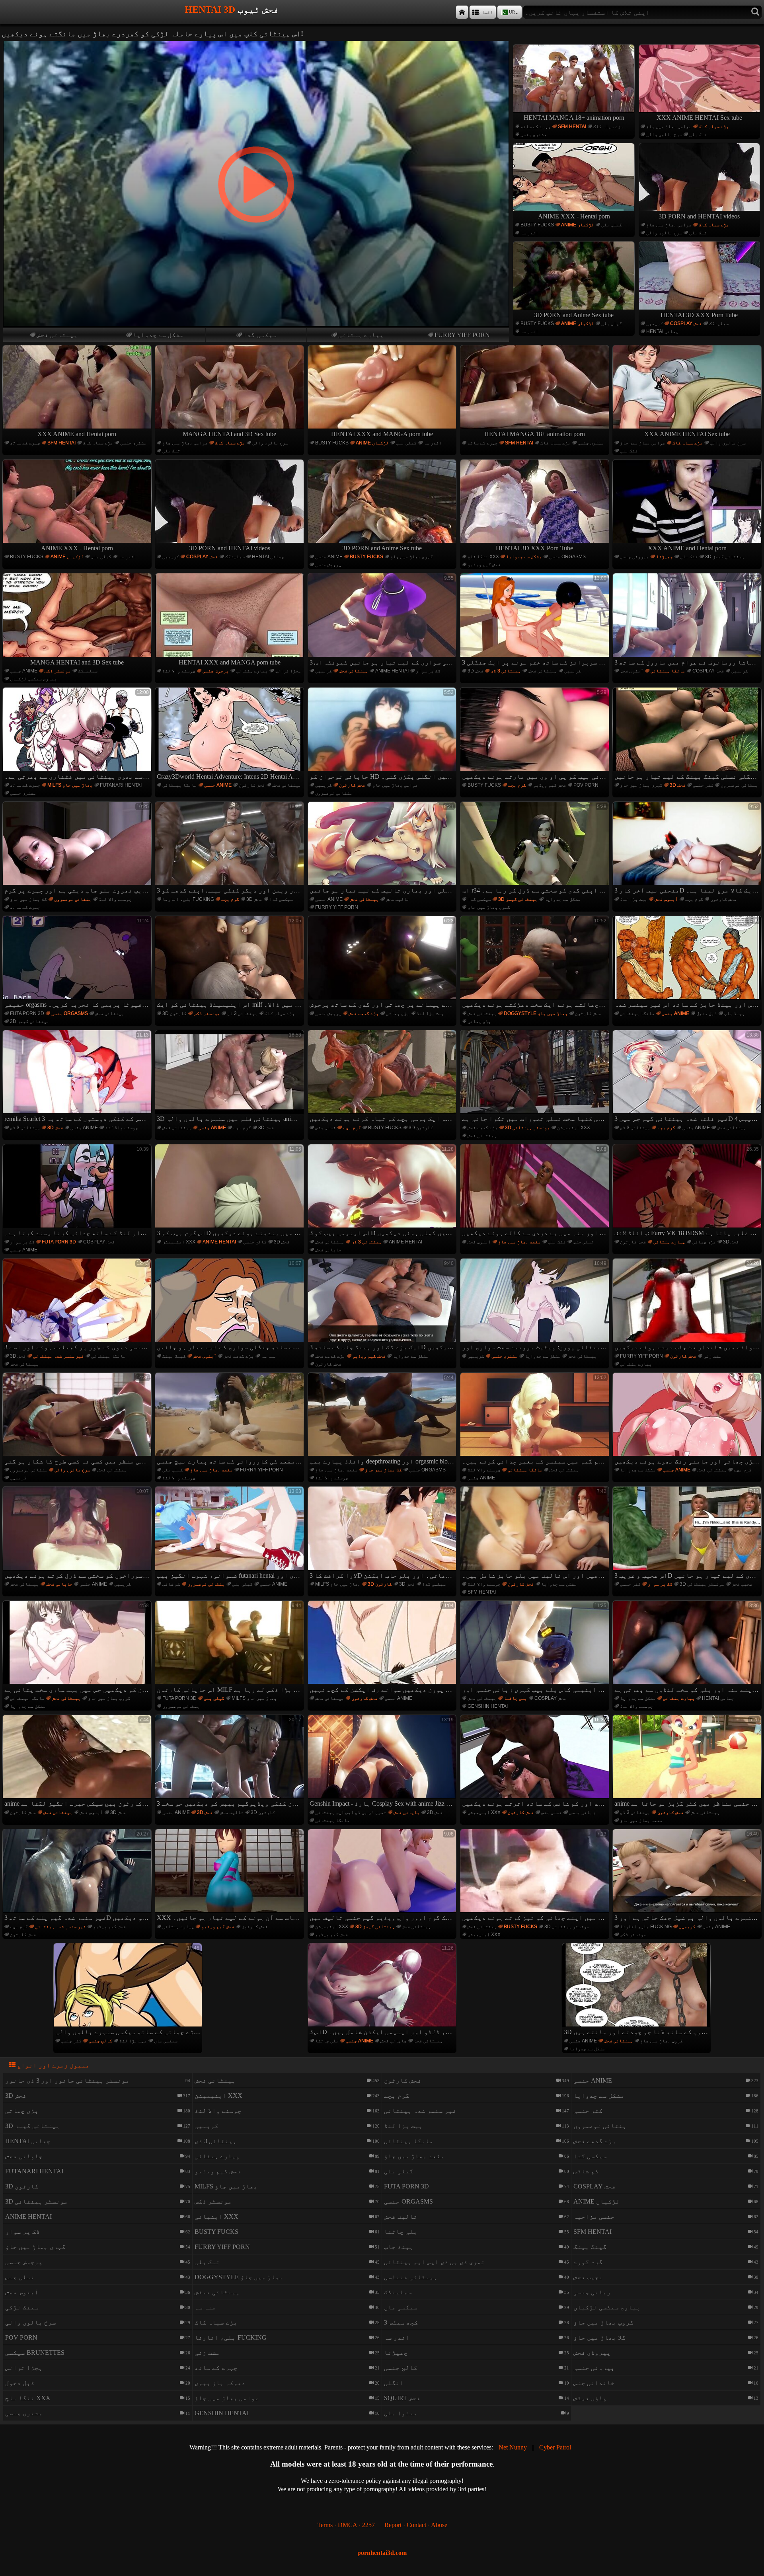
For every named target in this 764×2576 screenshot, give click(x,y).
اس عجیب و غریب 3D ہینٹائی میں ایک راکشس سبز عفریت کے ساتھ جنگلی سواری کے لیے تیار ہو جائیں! (688, 1534)
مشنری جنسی (534, 134)
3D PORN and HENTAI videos (699, 216)
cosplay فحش (686, 323)
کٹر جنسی (703, 785)
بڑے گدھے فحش (364, 1013)
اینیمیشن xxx (574, 1128)
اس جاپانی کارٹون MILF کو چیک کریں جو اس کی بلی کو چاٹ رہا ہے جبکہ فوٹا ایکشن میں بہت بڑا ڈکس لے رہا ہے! (230, 1648)
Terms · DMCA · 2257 (346, 2525)
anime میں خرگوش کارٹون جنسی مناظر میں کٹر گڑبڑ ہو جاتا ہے (688, 1762)
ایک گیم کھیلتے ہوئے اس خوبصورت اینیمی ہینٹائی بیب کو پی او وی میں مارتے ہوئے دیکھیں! (535, 735)
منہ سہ (269, 1356)
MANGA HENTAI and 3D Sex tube (229, 434)
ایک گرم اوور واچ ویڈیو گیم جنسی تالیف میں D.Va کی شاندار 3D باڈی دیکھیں (383, 1876)
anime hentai (392, 671)
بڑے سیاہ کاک (608, 127)
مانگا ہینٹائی (668, 671)
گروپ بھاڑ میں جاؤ (109, 1698)
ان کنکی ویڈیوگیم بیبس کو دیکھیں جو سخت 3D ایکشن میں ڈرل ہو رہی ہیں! (230, 1762)
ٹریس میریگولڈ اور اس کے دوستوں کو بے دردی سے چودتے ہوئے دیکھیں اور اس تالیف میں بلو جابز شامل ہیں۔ (535, 1534)
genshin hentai (488, 1706)
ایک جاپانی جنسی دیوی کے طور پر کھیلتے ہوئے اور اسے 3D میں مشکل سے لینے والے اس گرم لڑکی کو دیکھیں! (78, 1306)
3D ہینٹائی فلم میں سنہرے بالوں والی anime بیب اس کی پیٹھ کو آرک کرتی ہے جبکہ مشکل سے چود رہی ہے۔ (230, 1077)
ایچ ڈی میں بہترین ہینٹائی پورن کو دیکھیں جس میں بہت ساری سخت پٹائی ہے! (78, 1648)
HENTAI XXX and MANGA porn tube (382, 434)
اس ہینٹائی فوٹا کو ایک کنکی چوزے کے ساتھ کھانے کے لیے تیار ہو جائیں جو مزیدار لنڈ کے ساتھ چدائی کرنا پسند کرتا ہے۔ (78, 1191)
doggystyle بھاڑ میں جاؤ (536, 1013)
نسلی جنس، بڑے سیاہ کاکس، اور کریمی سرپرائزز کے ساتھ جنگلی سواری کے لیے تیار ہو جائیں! (230, 1306)
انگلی (394, 2383)
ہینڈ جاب (735, 1013)
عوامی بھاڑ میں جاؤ (669, 127)
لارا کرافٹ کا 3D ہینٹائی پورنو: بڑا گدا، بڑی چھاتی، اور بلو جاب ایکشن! (383, 1534)
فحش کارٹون (252, 785)
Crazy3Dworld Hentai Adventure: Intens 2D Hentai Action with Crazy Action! (230, 735)
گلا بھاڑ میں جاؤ (28, 899)
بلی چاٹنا (516, 1698)
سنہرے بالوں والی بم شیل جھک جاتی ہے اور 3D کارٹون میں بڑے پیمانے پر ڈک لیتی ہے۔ (688, 1876)
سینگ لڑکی (22, 2307)
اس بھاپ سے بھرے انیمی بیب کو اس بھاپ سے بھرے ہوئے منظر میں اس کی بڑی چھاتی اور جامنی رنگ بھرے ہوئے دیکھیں (688, 1420)
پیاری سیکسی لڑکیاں (33, 679)
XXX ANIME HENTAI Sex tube (699, 118)
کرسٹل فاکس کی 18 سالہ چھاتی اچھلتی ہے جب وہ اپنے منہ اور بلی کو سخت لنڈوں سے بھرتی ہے (688, 1648)
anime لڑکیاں (578, 225)
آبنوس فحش (632, 671)
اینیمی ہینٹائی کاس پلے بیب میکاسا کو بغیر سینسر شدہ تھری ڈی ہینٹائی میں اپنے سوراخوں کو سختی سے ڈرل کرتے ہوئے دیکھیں (78, 1534)
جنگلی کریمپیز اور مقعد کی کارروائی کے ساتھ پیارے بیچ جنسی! (230, 1420)
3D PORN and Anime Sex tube (574, 315)
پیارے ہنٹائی (361, 335)
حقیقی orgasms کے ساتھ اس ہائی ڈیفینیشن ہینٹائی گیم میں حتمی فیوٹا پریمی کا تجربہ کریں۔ (78, 963)
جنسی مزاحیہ (594, 2216)
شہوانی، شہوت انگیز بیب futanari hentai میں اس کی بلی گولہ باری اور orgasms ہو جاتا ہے (230, 1534)
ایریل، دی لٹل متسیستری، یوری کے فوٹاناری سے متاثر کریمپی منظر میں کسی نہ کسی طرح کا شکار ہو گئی (78, 1420)
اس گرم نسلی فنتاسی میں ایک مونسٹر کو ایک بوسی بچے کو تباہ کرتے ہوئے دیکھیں (383, 1077)
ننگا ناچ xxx (483, 557)
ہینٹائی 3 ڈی (506, 671)
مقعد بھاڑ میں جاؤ (519, 1242)
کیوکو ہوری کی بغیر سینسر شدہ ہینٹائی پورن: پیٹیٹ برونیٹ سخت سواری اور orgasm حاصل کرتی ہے (535, 1306)
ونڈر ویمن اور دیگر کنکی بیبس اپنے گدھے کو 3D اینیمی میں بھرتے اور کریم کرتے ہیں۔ (230, 849)
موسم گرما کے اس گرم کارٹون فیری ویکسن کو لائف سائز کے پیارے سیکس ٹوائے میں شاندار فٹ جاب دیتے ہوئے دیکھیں (688, 1306)
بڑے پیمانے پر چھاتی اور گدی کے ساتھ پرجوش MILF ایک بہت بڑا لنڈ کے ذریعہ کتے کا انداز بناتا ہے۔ (383, 963)
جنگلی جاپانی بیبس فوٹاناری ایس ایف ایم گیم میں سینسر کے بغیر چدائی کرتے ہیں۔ (535, 1420)
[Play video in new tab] (256, 44)
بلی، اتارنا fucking (188, 899)
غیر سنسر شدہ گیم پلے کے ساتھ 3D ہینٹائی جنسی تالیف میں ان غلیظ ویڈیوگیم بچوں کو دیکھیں (78, 1876)
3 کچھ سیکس (401, 2322)
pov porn (586, 785)
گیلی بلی (612, 225)
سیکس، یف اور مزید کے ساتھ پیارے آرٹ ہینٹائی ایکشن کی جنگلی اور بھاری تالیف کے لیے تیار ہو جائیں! (383, 849)
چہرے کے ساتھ (536, 127)
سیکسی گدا (260, 335)
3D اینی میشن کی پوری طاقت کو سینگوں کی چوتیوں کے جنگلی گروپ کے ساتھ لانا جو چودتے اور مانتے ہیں (637, 1990)
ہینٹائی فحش (57, 335)
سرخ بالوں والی (664, 134)
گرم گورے (588, 2262)
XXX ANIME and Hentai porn (77, 434)
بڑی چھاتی (398, 1013)
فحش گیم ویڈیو (484, 565)
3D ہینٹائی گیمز (725, 557)
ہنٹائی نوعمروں (334, 793)
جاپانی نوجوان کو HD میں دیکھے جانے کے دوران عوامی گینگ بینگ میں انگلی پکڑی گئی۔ (383, 735)
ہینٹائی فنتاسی (411, 2277)
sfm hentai (572, 127)
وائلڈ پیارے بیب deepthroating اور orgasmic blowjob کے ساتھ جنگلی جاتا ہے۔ (383, 1420)
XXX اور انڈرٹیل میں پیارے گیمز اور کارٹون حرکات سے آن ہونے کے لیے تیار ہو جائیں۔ (230, 1876)
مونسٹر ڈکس (58, 671)
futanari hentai (121, 785)
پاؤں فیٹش (590, 2398)
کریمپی (655, 323)
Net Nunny (513, 2447)
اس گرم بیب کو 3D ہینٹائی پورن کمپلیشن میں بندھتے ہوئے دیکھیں (230, 1191)
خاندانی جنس (594, 2383)
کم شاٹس (171, 1584)
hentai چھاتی (662, 331)
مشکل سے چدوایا (158, 335)
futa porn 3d (27, 1013)
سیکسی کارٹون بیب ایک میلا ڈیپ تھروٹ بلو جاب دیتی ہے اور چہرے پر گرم (78, 849)
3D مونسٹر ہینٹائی (527, 1128)
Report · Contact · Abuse (416, 2525)
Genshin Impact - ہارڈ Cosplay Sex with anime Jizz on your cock (383, 1762)
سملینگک (719, 323)
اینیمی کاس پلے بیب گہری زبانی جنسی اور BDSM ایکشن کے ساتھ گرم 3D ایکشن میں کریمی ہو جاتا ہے (535, 1648)
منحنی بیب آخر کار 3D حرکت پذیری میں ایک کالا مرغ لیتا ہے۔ (688, 849)
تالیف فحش (398, 899)
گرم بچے (517, 785)
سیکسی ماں (166, 2041)
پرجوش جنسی (328, 565)
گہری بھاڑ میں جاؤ (412, 557)
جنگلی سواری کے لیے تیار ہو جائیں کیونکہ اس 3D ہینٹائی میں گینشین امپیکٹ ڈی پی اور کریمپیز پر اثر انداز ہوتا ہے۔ (383, 620)
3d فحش (476, 671)
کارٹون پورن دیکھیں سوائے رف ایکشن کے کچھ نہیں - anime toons (383, 1648)
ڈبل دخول (707, 1013)
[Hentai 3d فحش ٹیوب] (462, 12)
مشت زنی (712, 1356)
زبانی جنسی (582, 1812)
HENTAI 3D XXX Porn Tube (699, 315)
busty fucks (537, 225)
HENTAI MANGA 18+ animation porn (574, 118)
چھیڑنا (665, 557)
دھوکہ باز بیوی (220, 2383)
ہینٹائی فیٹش (217, 2292)
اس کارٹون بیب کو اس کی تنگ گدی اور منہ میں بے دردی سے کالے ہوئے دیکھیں (535, 1191)
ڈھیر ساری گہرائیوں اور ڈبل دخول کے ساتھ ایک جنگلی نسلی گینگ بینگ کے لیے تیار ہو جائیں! (688, 735)
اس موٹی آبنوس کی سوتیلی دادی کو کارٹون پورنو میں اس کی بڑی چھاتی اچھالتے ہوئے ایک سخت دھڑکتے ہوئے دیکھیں (535, 963)
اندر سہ (529, 233)
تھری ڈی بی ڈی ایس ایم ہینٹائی (351, 1812)
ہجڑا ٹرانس (288, 671)
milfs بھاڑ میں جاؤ (70, 785)
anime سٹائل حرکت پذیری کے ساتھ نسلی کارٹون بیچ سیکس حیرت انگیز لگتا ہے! (78, 1762)
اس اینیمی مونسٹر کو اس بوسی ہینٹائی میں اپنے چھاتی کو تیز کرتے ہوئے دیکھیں (535, 1876)
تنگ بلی (698, 134)
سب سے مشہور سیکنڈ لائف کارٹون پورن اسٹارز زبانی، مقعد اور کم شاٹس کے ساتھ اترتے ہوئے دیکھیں (535, 1762)
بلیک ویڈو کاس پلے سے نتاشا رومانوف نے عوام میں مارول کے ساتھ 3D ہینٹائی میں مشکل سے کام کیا (688, 620)
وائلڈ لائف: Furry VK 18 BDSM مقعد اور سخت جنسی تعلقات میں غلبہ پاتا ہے (688, 1191)
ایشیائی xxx (216, 2216)
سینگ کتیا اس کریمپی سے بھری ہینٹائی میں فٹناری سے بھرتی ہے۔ (78, 735)
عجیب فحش (742, 1584)
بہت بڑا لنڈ (634, 899)
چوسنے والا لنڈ (179, 671)
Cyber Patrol (555, 2447)
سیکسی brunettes (35, 2353)
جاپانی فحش (328, 1250)
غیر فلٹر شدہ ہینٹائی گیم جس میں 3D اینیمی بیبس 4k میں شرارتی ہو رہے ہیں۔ (688, 1077)
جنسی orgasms (567, 557)
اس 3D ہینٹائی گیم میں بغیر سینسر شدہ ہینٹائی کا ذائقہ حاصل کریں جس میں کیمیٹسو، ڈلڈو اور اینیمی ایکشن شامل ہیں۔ (383, 1990)
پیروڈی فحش (592, 2353)
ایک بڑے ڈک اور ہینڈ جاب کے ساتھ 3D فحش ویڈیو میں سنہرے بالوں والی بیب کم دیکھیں (383, 1306)
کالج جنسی (255, 1242)
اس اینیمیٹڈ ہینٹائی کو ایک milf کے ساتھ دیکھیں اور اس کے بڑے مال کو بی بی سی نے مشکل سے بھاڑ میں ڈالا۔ (230, 963)
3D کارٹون (174, 1013)
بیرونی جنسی (634, 557)
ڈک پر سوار (428, 671)
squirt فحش (402, 2398)
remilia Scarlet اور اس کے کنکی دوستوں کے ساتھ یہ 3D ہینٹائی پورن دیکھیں (78, 1077)
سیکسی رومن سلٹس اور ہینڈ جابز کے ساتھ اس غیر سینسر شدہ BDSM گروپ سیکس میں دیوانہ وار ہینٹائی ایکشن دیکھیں (688, 963)
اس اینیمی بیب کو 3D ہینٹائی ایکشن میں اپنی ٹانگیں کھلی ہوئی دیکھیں (383, 1191)
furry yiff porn (462, 335)
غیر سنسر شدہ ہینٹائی (58, 1356)
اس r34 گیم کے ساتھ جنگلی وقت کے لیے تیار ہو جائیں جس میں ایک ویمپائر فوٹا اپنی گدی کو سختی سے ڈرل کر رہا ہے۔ (535, 849)
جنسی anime (329, 557)
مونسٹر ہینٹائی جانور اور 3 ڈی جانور (67, 2080)
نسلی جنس (325, 1128)
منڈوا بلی (401, 2413)
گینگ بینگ (174, 1356)
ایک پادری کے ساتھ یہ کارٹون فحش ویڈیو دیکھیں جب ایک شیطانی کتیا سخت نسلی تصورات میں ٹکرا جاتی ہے (535, 1077)
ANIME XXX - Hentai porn (574, 216)
